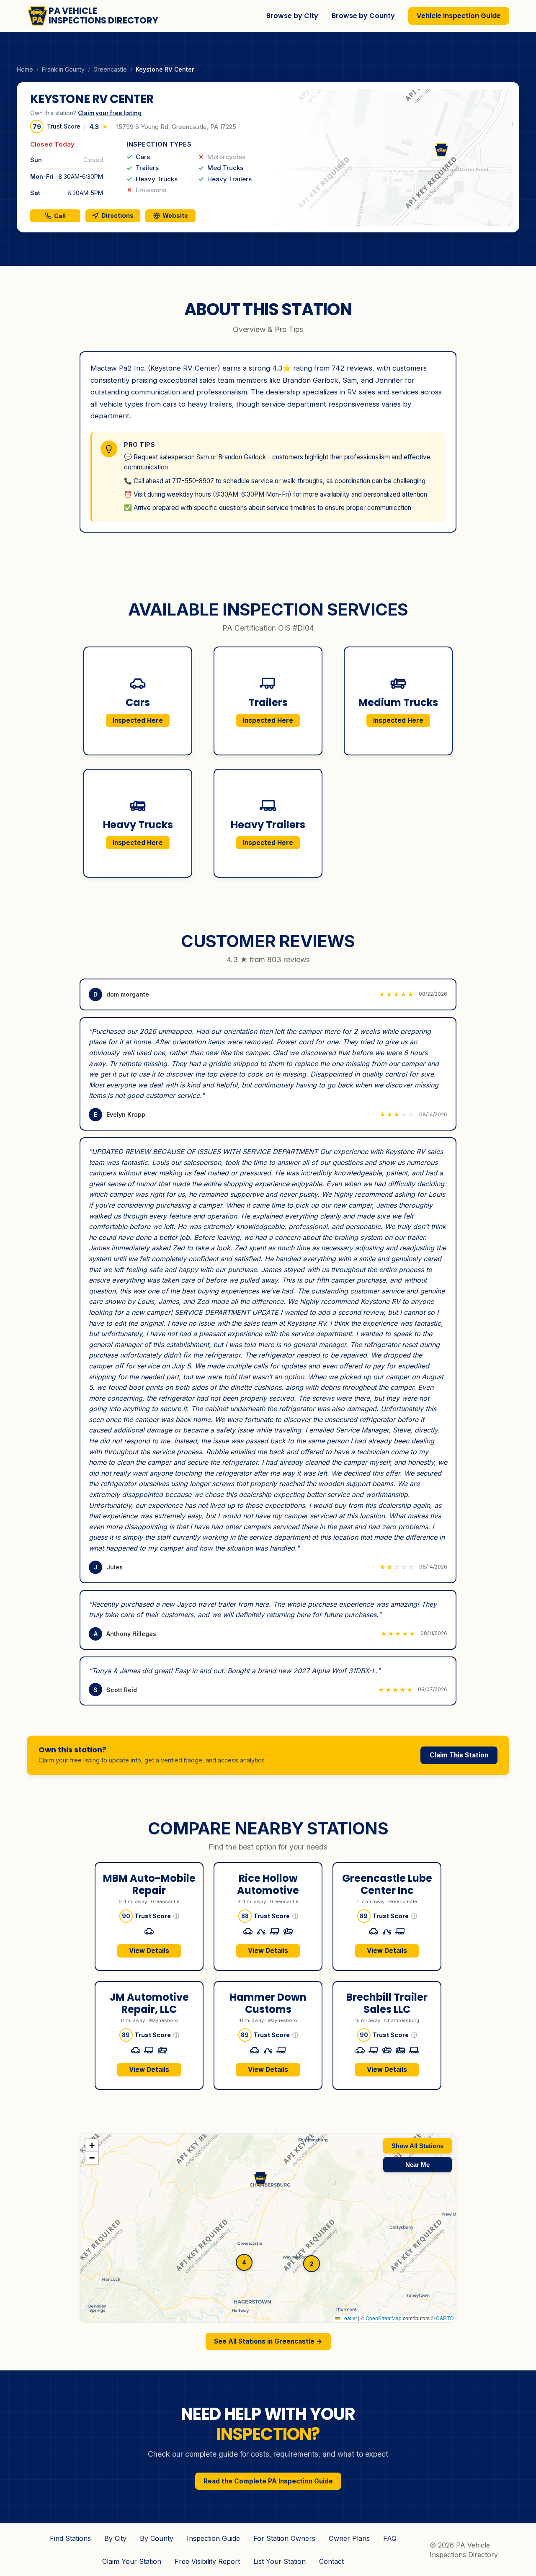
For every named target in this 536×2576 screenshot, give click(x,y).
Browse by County (363, 16)
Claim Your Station (132, 2561)
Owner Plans (349, 2538)
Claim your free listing (110, 113)
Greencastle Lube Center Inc (387, 1884)
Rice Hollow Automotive (268, 1884)
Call (60, 216)
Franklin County (63, 69)
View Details (149, 1951)
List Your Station (280, 2561)
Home (25, 69)
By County (157, 2538)
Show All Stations (417, 2146)
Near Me (417, 2165)
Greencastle (110, 69)
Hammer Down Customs (268, 2003)
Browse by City (292, 16)
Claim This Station (459, 1755)
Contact (331, 2561)
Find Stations (70, 2538)
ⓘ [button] (176, 1916)
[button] (394, 157)
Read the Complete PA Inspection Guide (268, 2481)
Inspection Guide (213, 2538)
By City (115, 2538)
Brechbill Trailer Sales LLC (387, 2003)
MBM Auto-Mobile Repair (149, 1884)
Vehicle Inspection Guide (459, 16)
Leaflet (348, 2318)
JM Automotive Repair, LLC (149, 2003)
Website (175, 215)
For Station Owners (284, 2538)
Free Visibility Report (207, 2561)
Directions (117, 215)
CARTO (445, 2318)
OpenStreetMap (384, 2318)
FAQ (390, 2538)
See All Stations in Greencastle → (268, 2341)
